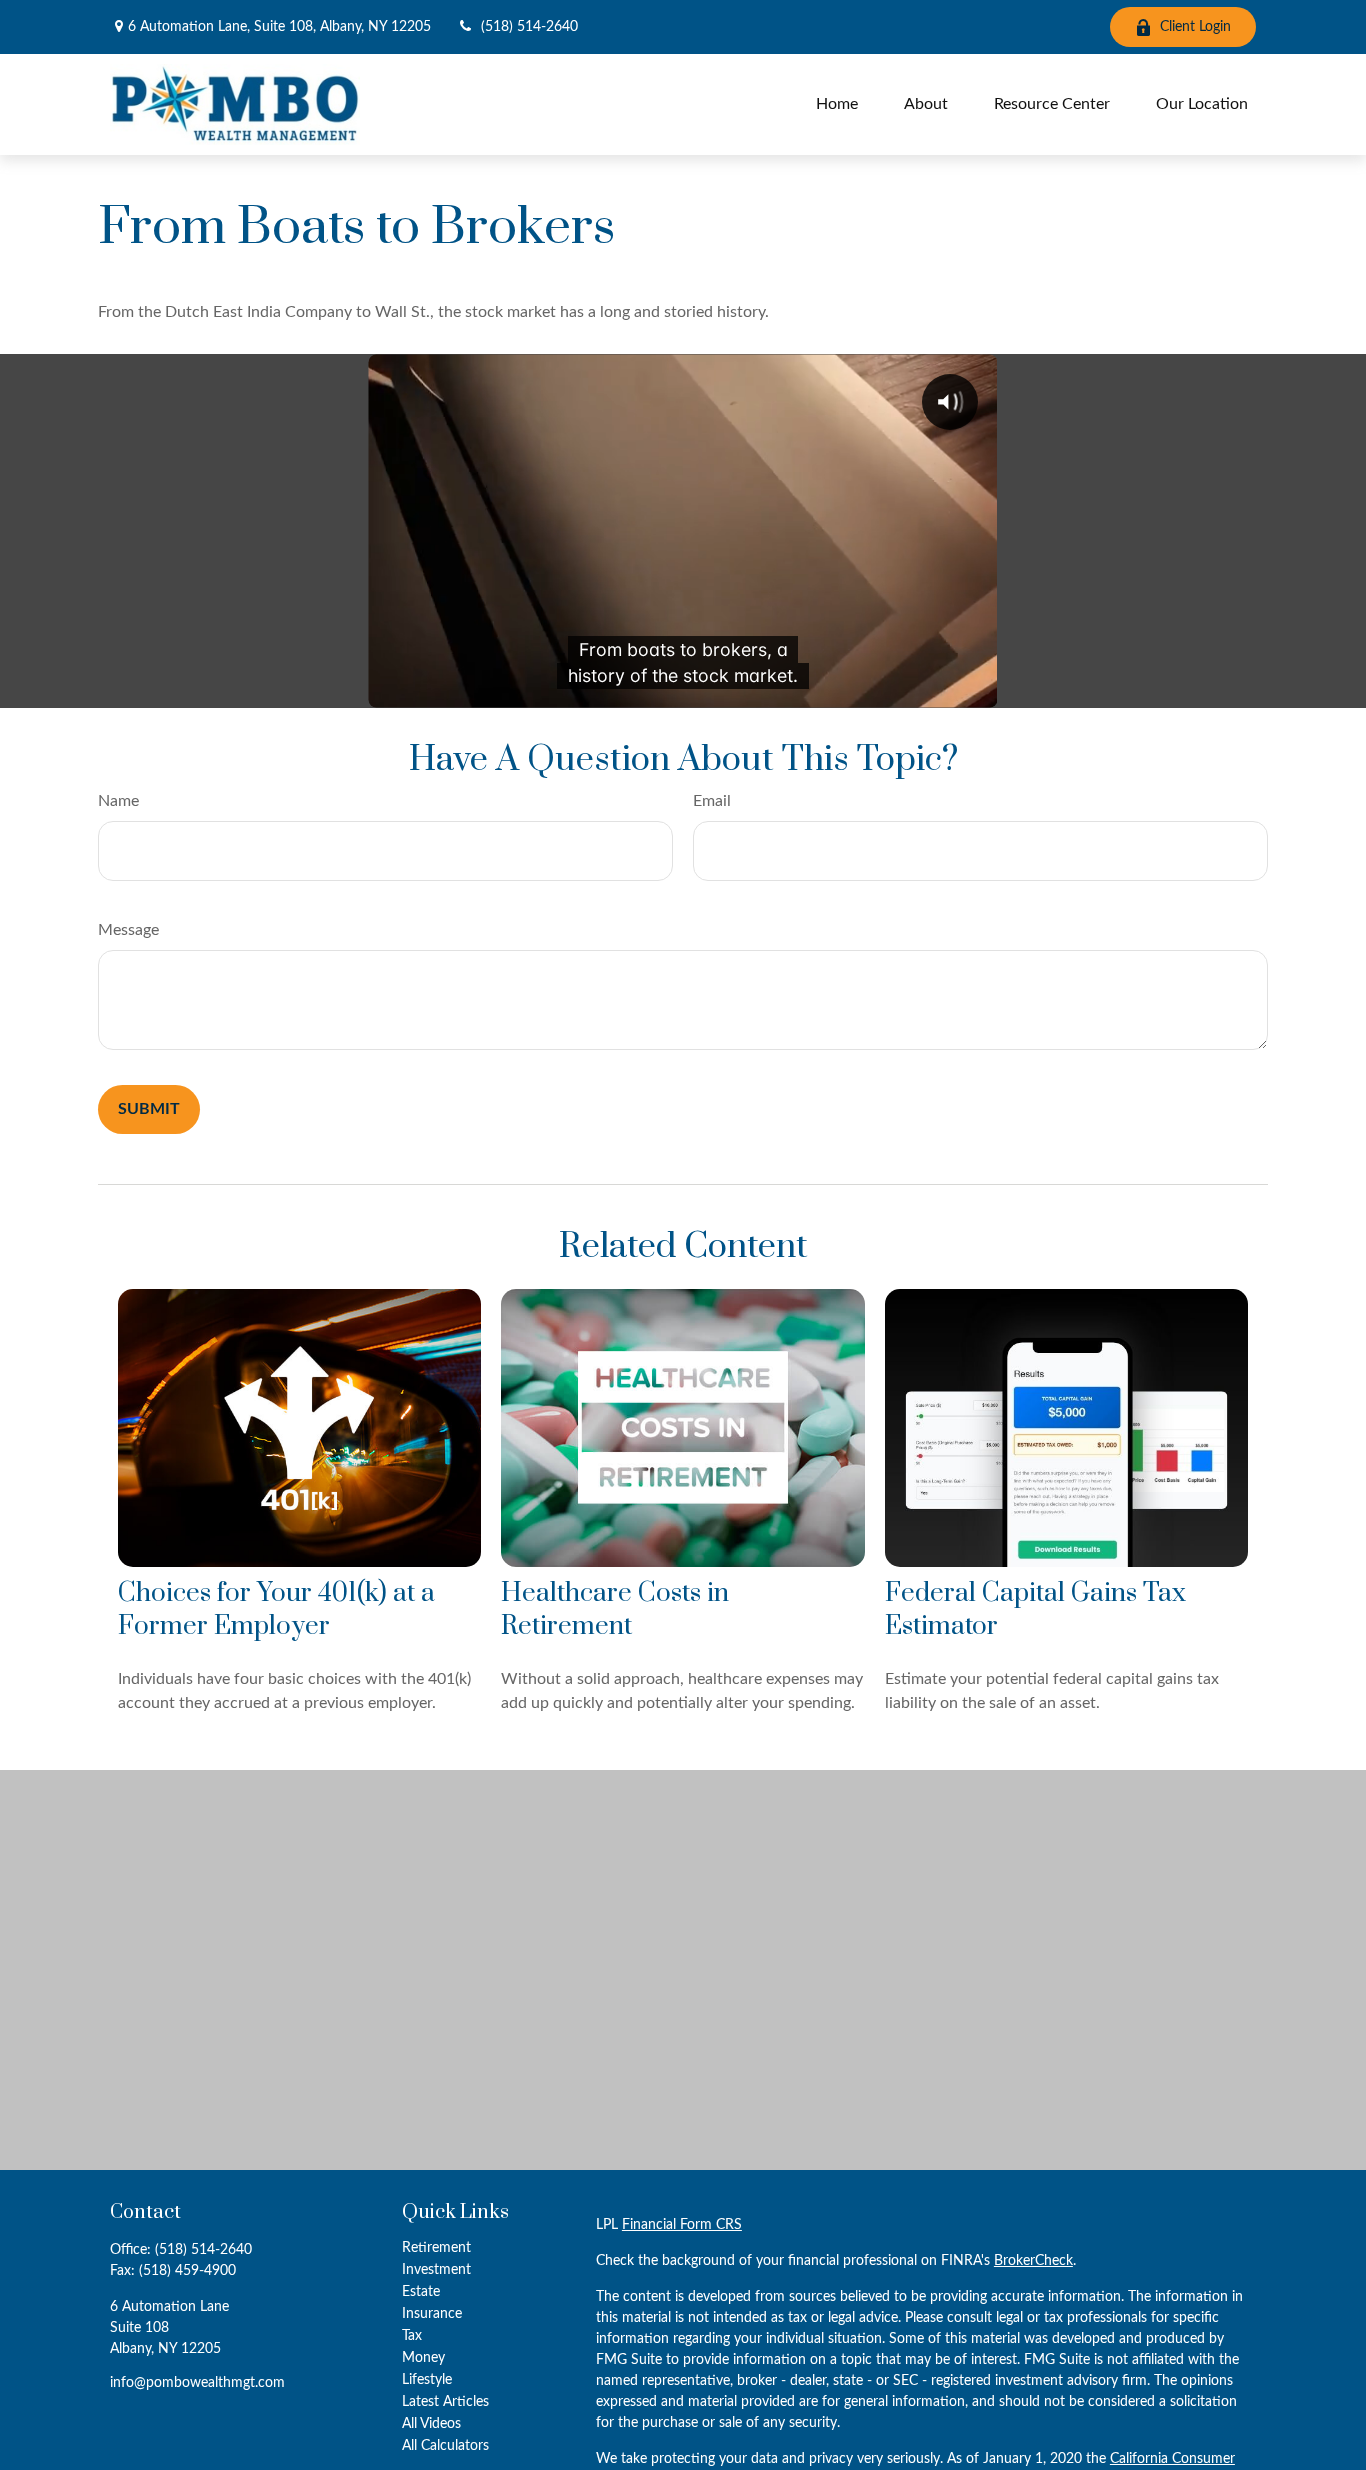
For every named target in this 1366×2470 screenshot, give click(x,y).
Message (128, 930)
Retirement (436, 2248)
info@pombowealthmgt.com (197, 2383)
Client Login (1195, 27)
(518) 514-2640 (529, 27)
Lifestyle (427, 2380)
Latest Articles (445, 2402)
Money (423, 2358)
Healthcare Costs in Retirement (615, 1610)
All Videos (431, 2424)
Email (712, 801)
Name (118, 801)
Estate (421, 2292)
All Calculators (445, 2446)
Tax (412, 2336)
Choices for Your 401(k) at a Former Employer (276, 1610)
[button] (837, 104)
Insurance (432, 2314)
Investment (436, 2270)
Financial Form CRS (682, 2225)
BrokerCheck (1033, 2261)
